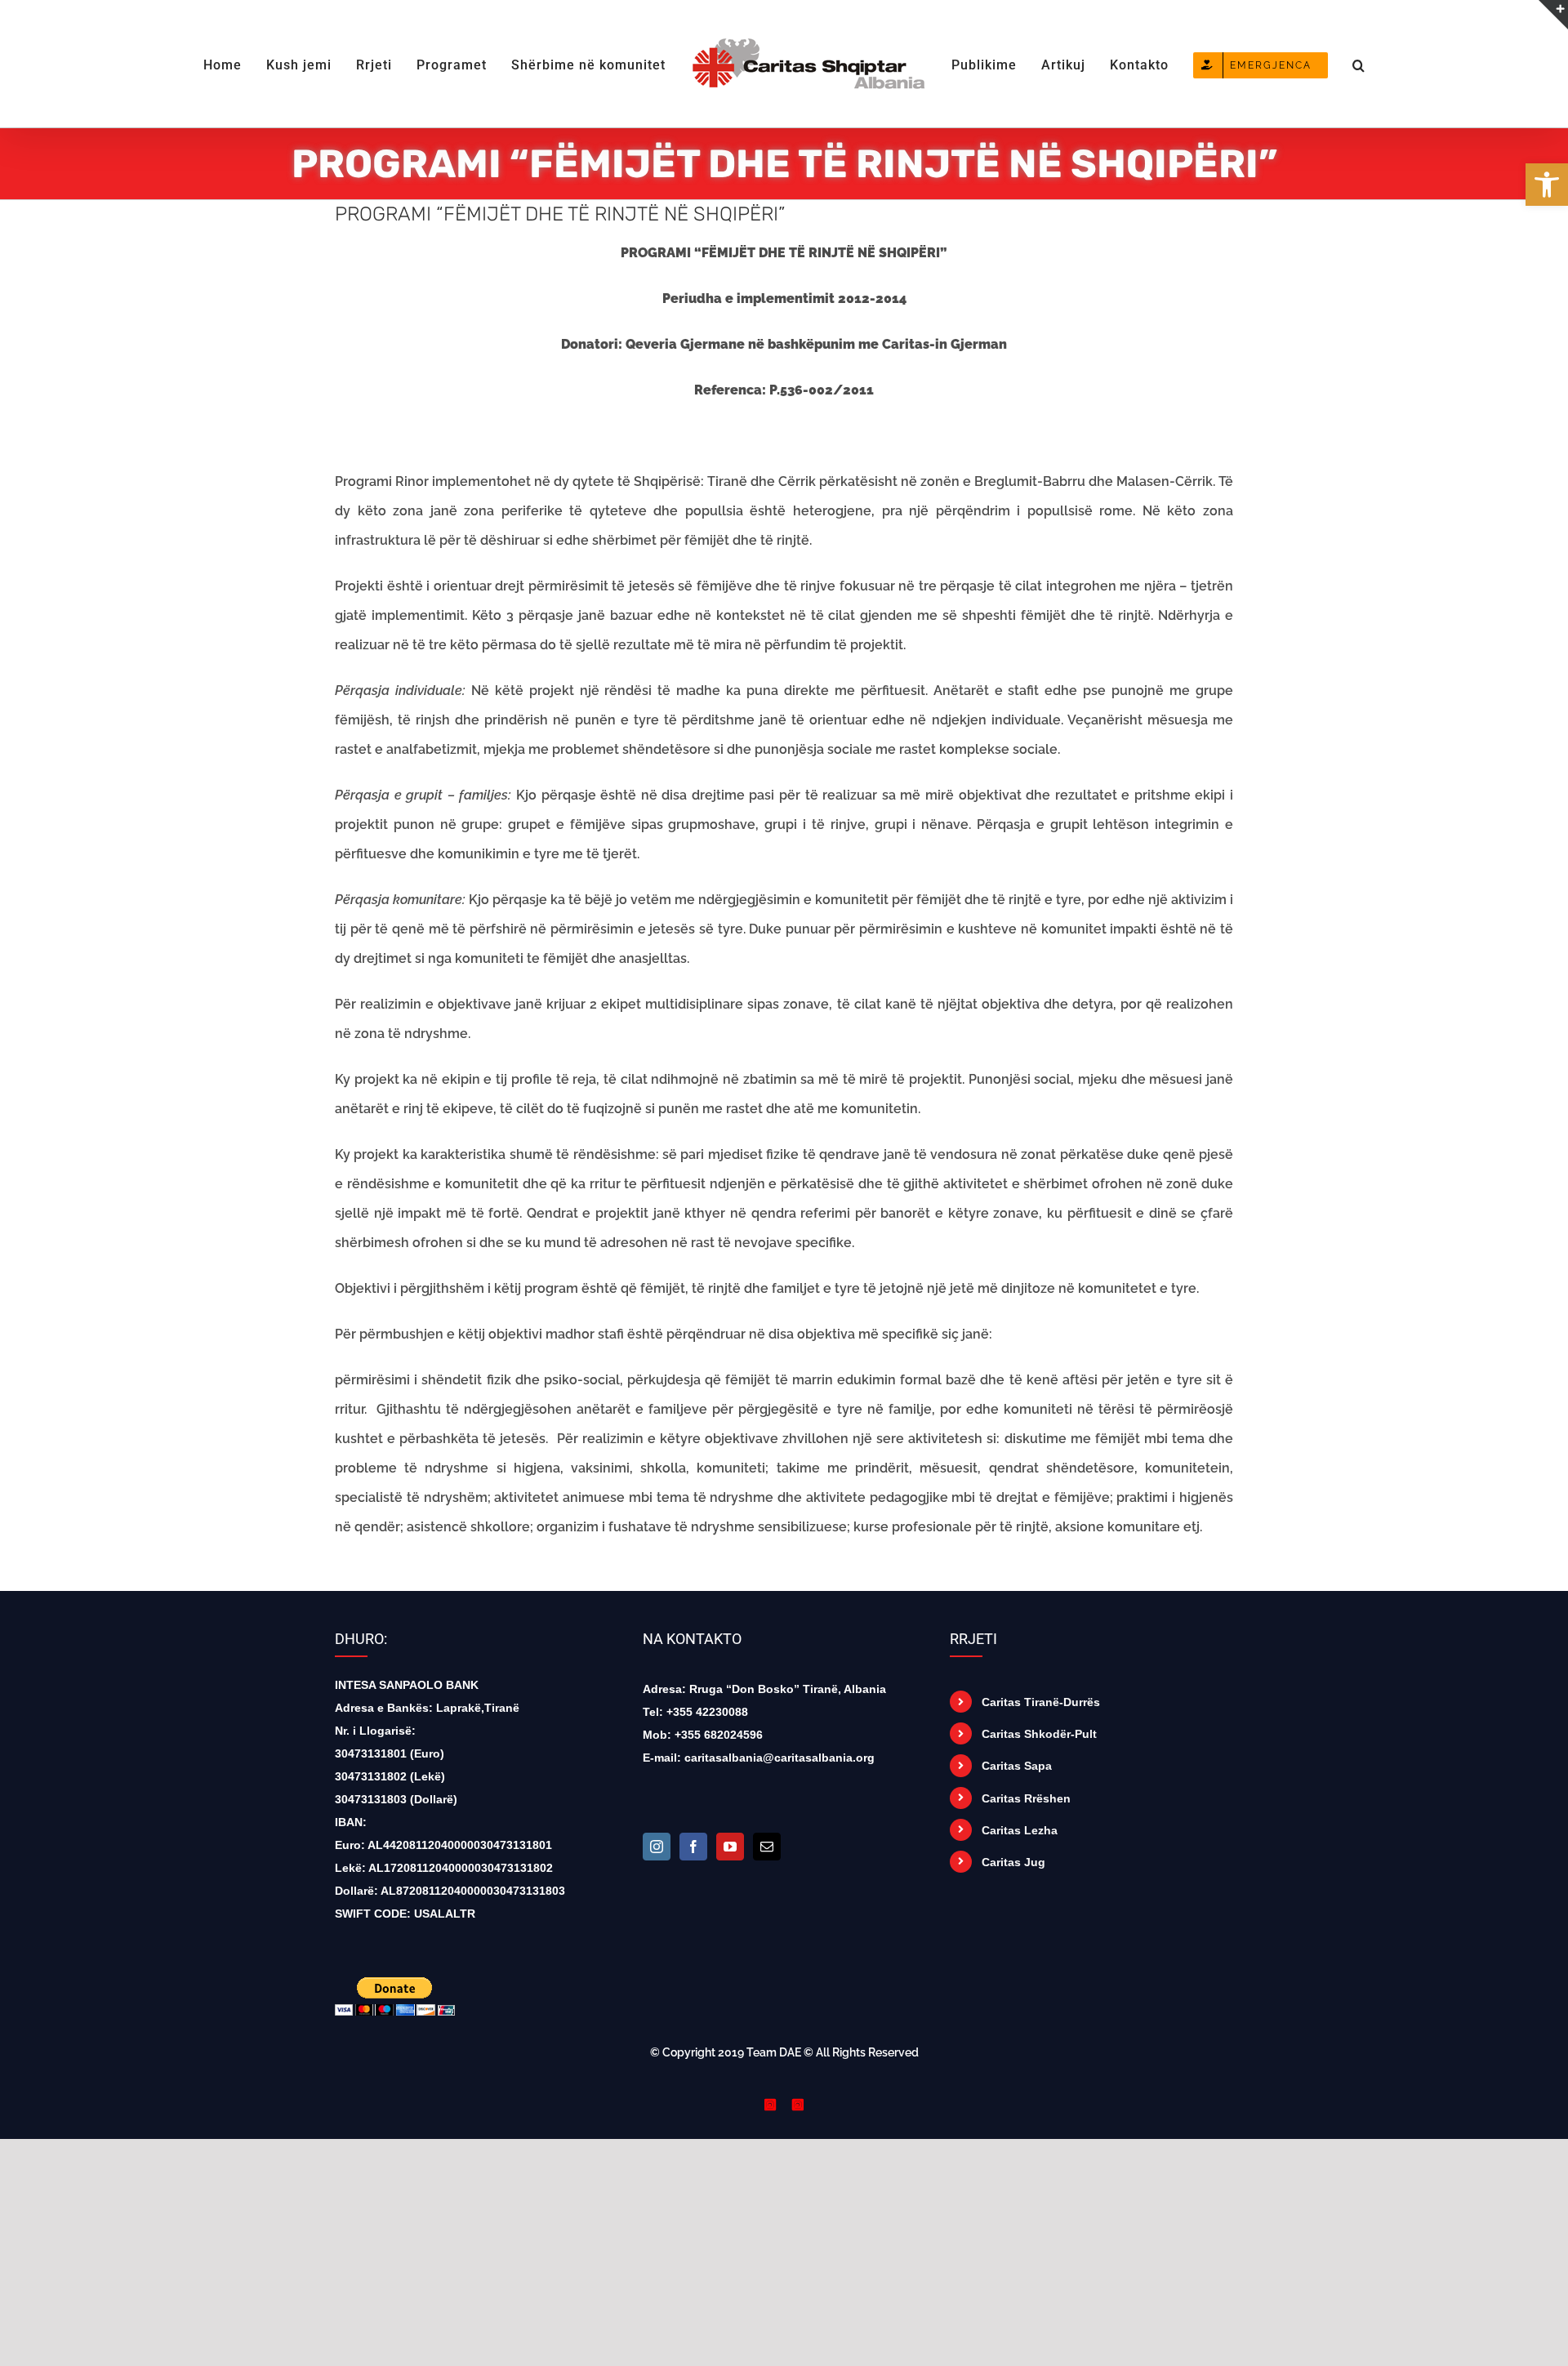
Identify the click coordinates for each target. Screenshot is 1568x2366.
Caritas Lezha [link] (1020, 1830)
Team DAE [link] (774, 2052)
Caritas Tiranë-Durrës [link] (1041, 1702)
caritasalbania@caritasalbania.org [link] (780, 1758)
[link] (1547, 185)
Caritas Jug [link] (1013, 1862)
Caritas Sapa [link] (1017, 1766)
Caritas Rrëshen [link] (1026, 1798)
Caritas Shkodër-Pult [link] (1039, 1734)
